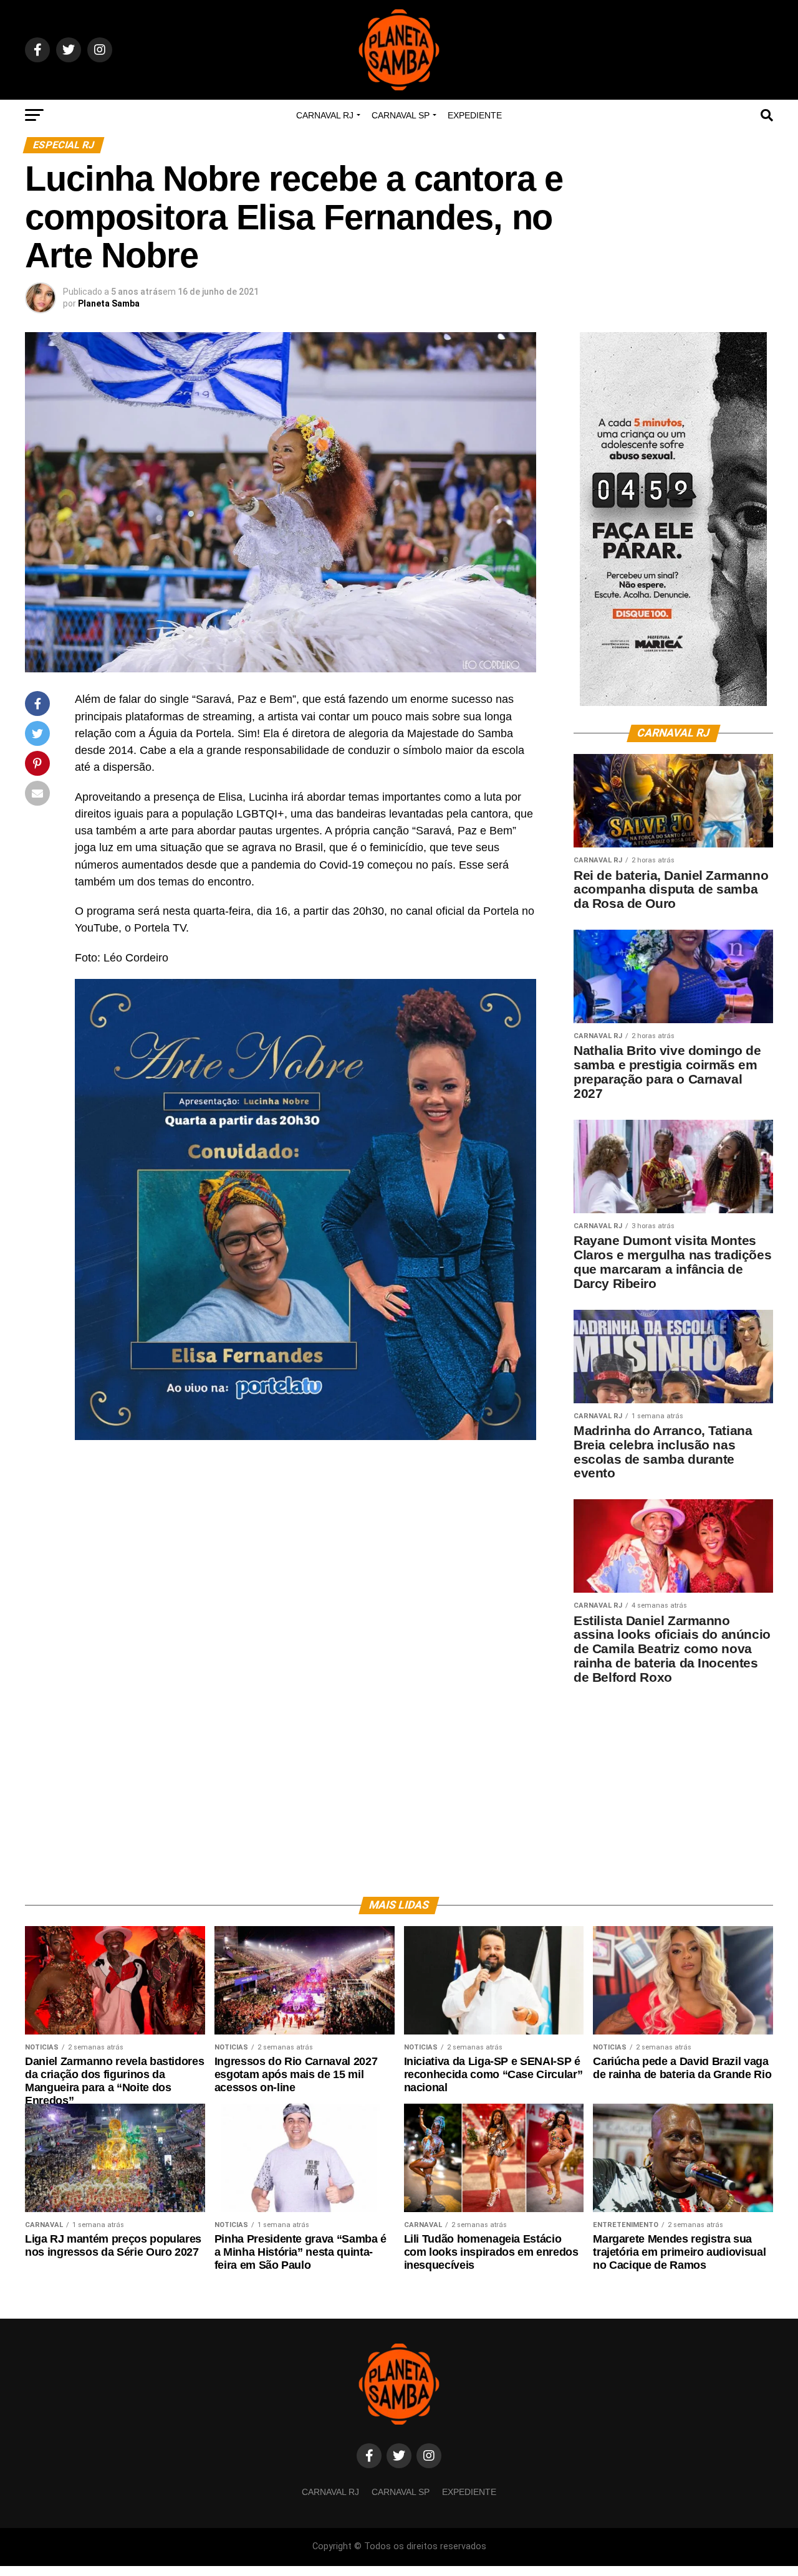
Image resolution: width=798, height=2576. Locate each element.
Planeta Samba (109, 303)
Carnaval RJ (325, 115)
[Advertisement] (673, 1782)
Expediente (475, 115)
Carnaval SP (401, 115)
